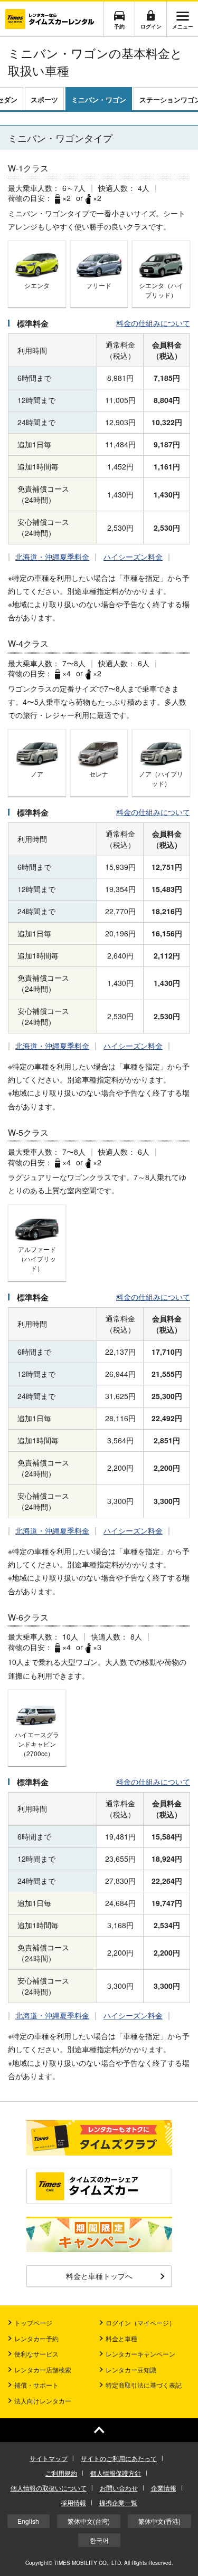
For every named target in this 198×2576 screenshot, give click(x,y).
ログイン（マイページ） (140, 2323)
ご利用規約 (61, 2473)
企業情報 (164, 2488)
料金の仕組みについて (153, 323)
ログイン (151, 26)
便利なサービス (36, 2354)
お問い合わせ (119, 2488)
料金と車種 (121, 2338)
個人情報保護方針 (116, 2473)
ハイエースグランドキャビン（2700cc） (37, 1744)
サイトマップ (49, 2458)
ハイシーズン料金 (133, 557)
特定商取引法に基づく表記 (144, 2385)
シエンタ (37, 285)
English (28, 2521)
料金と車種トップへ (99, 2276)
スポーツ (44, 99)
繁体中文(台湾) (89, 2521)
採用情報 (73, 2502)
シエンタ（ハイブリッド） (161, 290)
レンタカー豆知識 (131, 2369)
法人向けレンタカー (43, 2401)
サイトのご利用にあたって (119, 2458)
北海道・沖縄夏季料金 (52, 557)
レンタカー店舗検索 (43, 2369)
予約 (119, 26)
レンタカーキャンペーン (140, 2354)
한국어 (99, 2540)
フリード (99, 285)
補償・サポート (36, 2385)
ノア (37, 774)
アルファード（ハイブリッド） (37, 1258)
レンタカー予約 (36, 2338)
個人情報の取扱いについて (49, 2488)
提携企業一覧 (118, 2502)
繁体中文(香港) (159, 2521)
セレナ (99, 774)
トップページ (33, 2323)
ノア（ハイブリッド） (161, 778)
